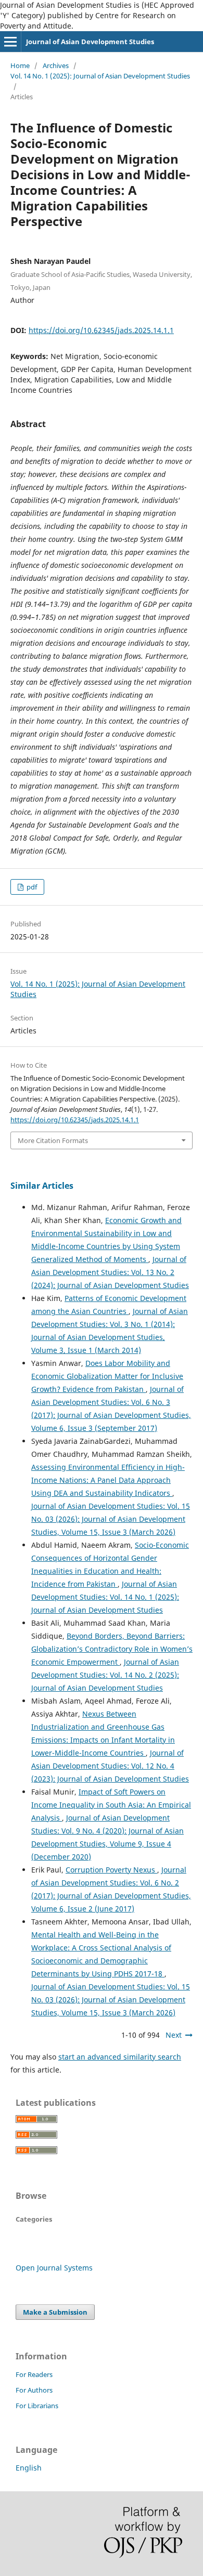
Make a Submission (55, 2312)
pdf (31, 887)
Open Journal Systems (54, 2268)
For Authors (34, 2390)
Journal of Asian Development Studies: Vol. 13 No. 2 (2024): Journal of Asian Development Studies (110, 1272)
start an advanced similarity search (120, 2057)
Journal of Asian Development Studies (90, 42)
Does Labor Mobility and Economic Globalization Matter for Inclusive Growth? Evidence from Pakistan (107, 1376)
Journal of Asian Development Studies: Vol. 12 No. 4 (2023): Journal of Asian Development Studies (110, 1766)
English (29, 2468)
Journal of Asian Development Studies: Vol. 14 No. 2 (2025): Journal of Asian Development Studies (105, 1675)
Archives (56, 65)
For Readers (34, 2374)
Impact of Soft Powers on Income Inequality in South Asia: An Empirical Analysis (111, 1805)
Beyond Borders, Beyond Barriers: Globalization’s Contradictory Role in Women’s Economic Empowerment (112, 1649)
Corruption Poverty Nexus (111, 1870)
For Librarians (37, 2406)
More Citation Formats (53, 1140)
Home (20, 65)
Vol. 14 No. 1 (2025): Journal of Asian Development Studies (100, 76)
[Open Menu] (10, 42)
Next (174, 2035)
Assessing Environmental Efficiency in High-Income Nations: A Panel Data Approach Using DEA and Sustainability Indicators (108, 1480)
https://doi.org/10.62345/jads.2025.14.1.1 (101, 330)
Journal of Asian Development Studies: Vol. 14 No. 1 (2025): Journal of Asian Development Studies (105, 1597)
